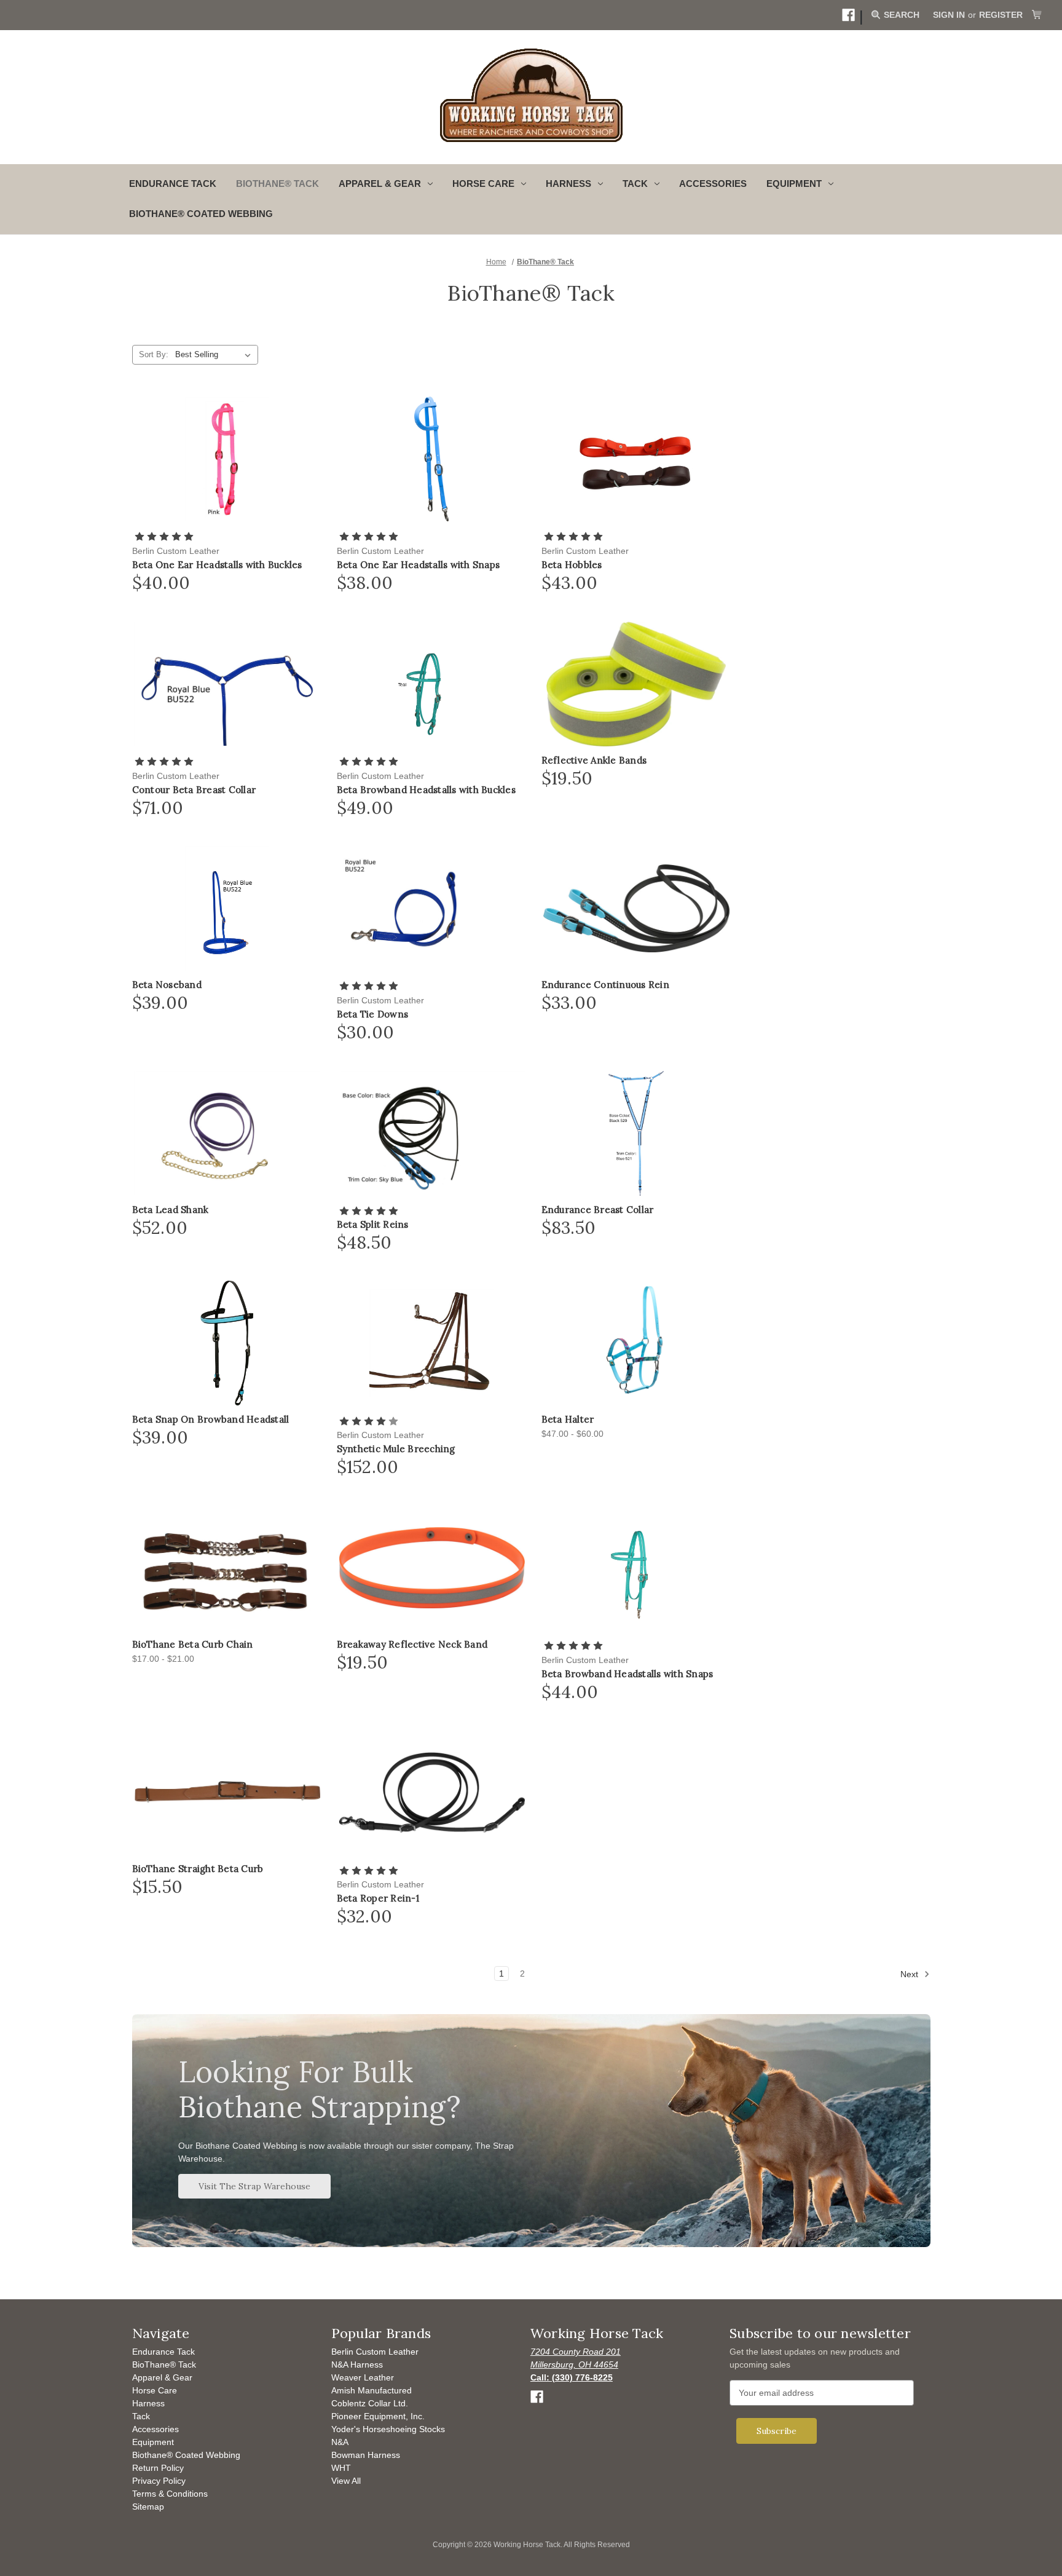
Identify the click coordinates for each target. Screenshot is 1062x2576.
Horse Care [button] (483, 184)
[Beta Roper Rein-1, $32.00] (432, 1792)
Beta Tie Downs (373, 1014)
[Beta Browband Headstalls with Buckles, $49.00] (432, 684)
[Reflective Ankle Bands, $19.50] (636, 684)
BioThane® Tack (277, 184)
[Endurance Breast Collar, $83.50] (636, 1133)
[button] (848, 15)
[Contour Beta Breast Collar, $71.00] (227, 684)
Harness (148, 2403)
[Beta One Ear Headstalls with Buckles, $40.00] (227, 459)
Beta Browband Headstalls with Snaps (627, 1674)
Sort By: (154, 354)
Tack (141, 2416)
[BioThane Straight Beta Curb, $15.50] (227, 1792)
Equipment (153, 2442)
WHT (341, 2468)
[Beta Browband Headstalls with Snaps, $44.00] (636, 1568)
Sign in (949, 15)
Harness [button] (568, 184)
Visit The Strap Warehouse (254, 2186)
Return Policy (158, 2468)
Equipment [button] (794, 184)
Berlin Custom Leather (375, 2352)
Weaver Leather (363, 2377)
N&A (340, 2442)
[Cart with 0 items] (1037, 15)
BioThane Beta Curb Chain (193, 1645)
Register (1001, 15)
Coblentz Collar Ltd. (370, 2403)
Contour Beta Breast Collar (194, 790)
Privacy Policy (159, 2481)
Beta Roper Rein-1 (378, 1898)
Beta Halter (568, 1420)
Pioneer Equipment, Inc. (378, 2416)
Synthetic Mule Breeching (396, 1449)
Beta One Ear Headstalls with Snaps (419, 565)
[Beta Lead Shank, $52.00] (227, 1133)
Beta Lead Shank (171, 1210)
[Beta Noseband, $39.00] (227, 908)
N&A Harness (357, 2365)
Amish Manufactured (372, 2390)
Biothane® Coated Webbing (201, 214)
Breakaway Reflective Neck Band (412, 1645)
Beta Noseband (167, 985)
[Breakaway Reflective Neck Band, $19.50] (432, 1568)
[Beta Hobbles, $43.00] (636, 459)
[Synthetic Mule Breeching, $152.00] (432, 1343)
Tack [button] (635, 184)
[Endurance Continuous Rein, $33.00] (636, 908)
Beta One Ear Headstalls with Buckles (217, 565)
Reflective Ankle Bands (594, 761)
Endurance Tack (173, 184)
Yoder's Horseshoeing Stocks (388, 2429)
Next (911, 1974)
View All (346, 2481)
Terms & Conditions (170, 2494)
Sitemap (148, 2507)
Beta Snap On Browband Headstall (211, 1420)
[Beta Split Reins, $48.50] (432, 1133)
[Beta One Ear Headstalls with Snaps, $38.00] (432, 459)
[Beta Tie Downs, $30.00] (432, 908)
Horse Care (155, 2390)
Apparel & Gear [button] (380, 184)
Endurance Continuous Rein (605, 985)
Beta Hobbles (572, 565)
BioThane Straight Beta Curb (198, 1869)
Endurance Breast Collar (598, 1210)
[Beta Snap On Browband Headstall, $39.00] (227, 1343)
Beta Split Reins (373, 1225)
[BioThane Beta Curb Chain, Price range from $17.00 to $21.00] (227, 1568)
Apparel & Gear (162, 2377)
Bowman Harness (366, 2455)
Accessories (713, 184)
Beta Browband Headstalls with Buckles (426, 790)
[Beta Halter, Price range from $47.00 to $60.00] (636, 1343)
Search (900, 15)
